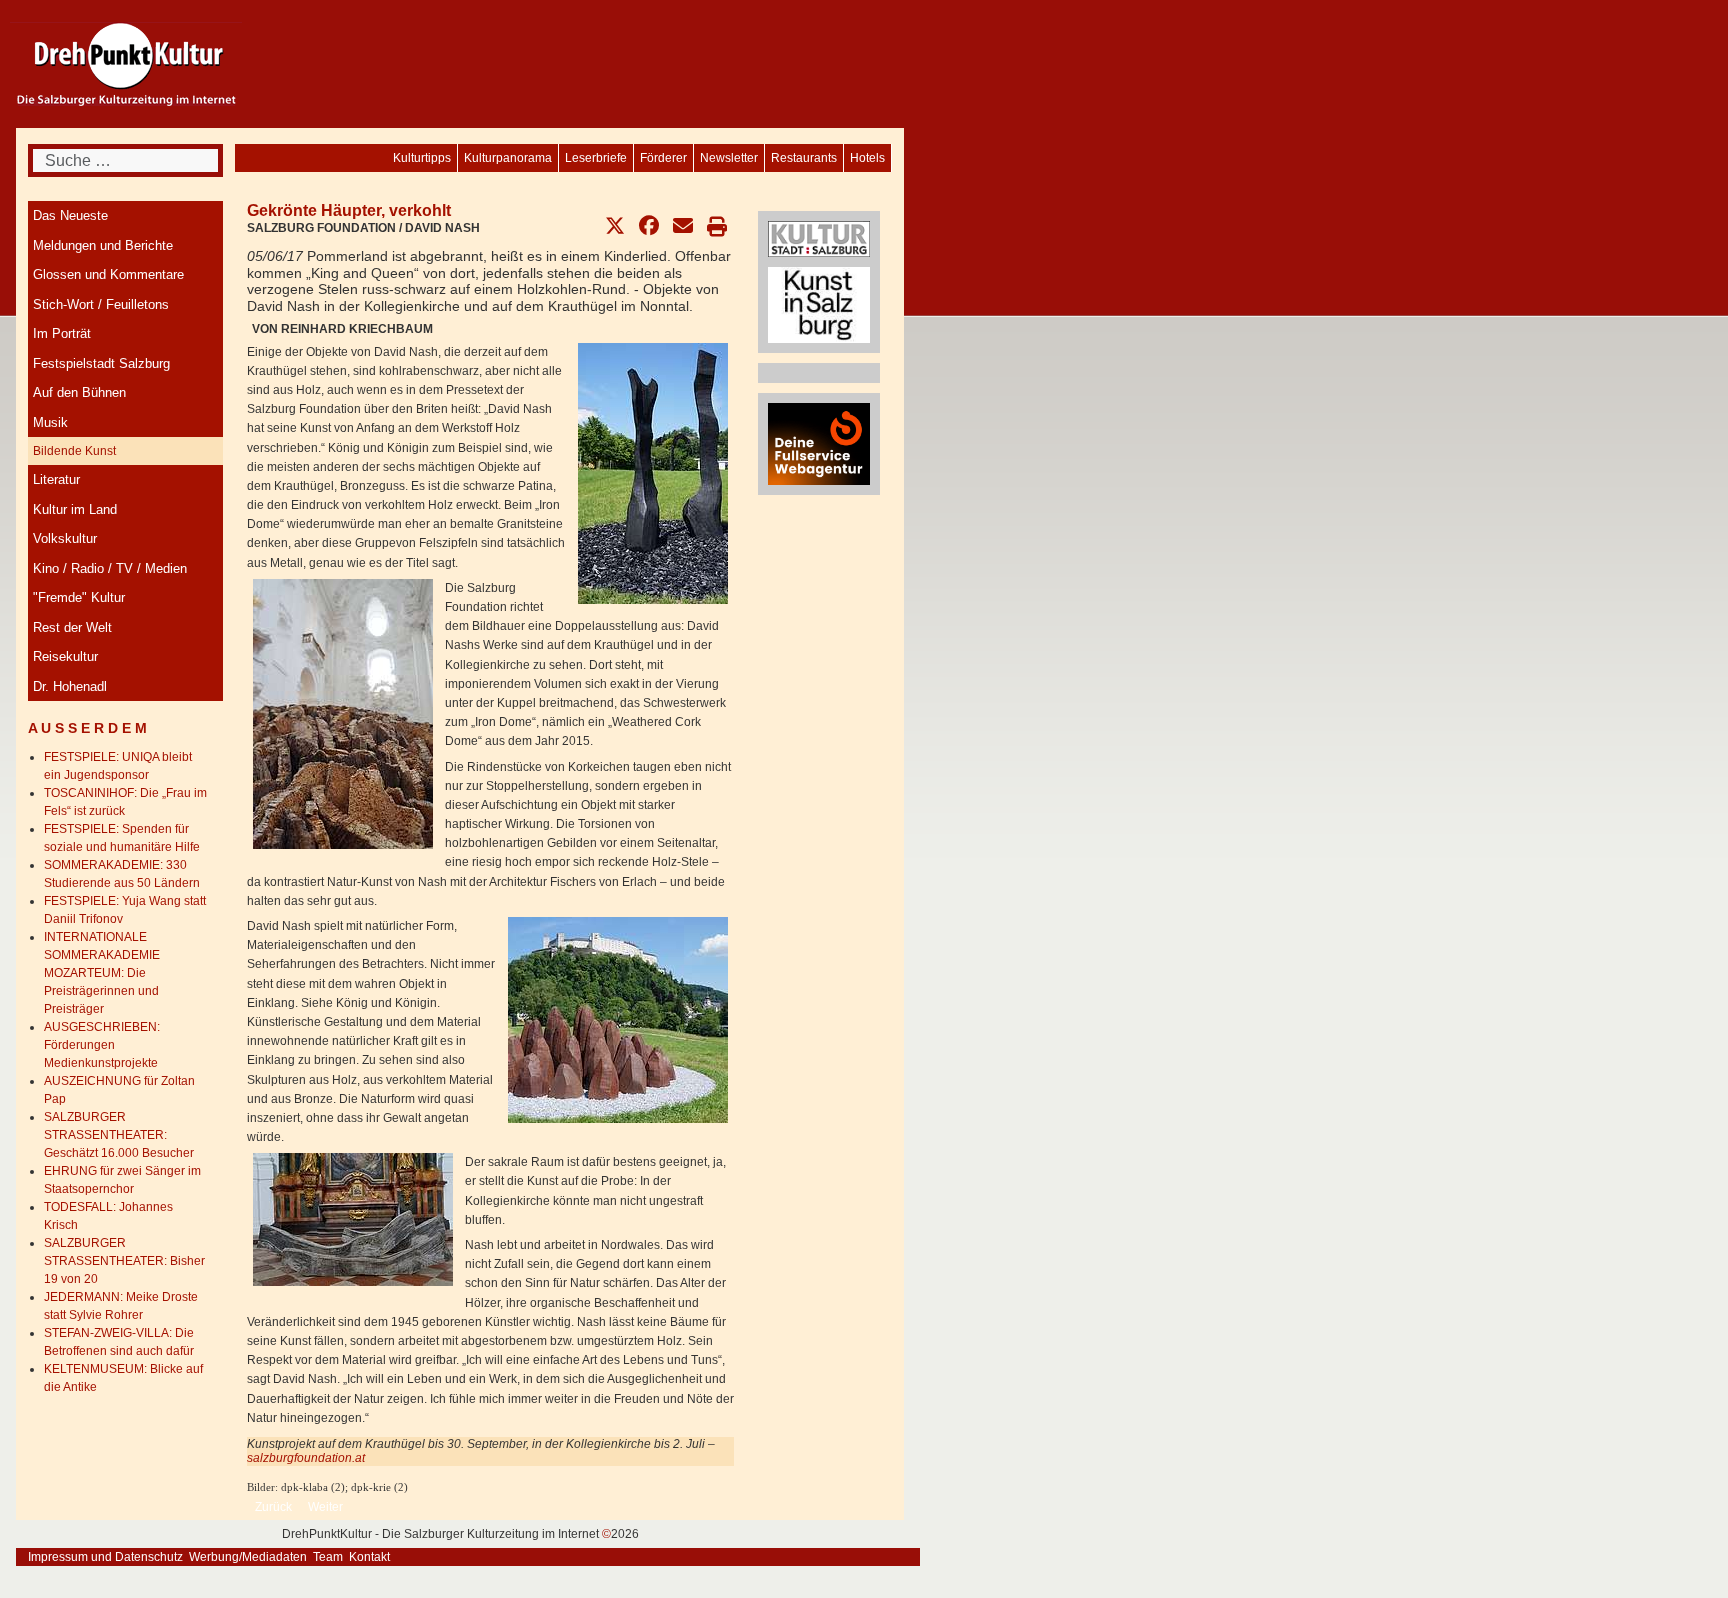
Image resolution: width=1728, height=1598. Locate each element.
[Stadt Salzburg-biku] (819, 238)
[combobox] (125, 160)
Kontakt (369, 1557)
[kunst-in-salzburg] (819, 304)
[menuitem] (867, 158)
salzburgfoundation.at (306, 1458)
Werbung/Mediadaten (248, 1557)
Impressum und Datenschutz (105, 1557)
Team (328, 1557)
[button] (615, 226)
